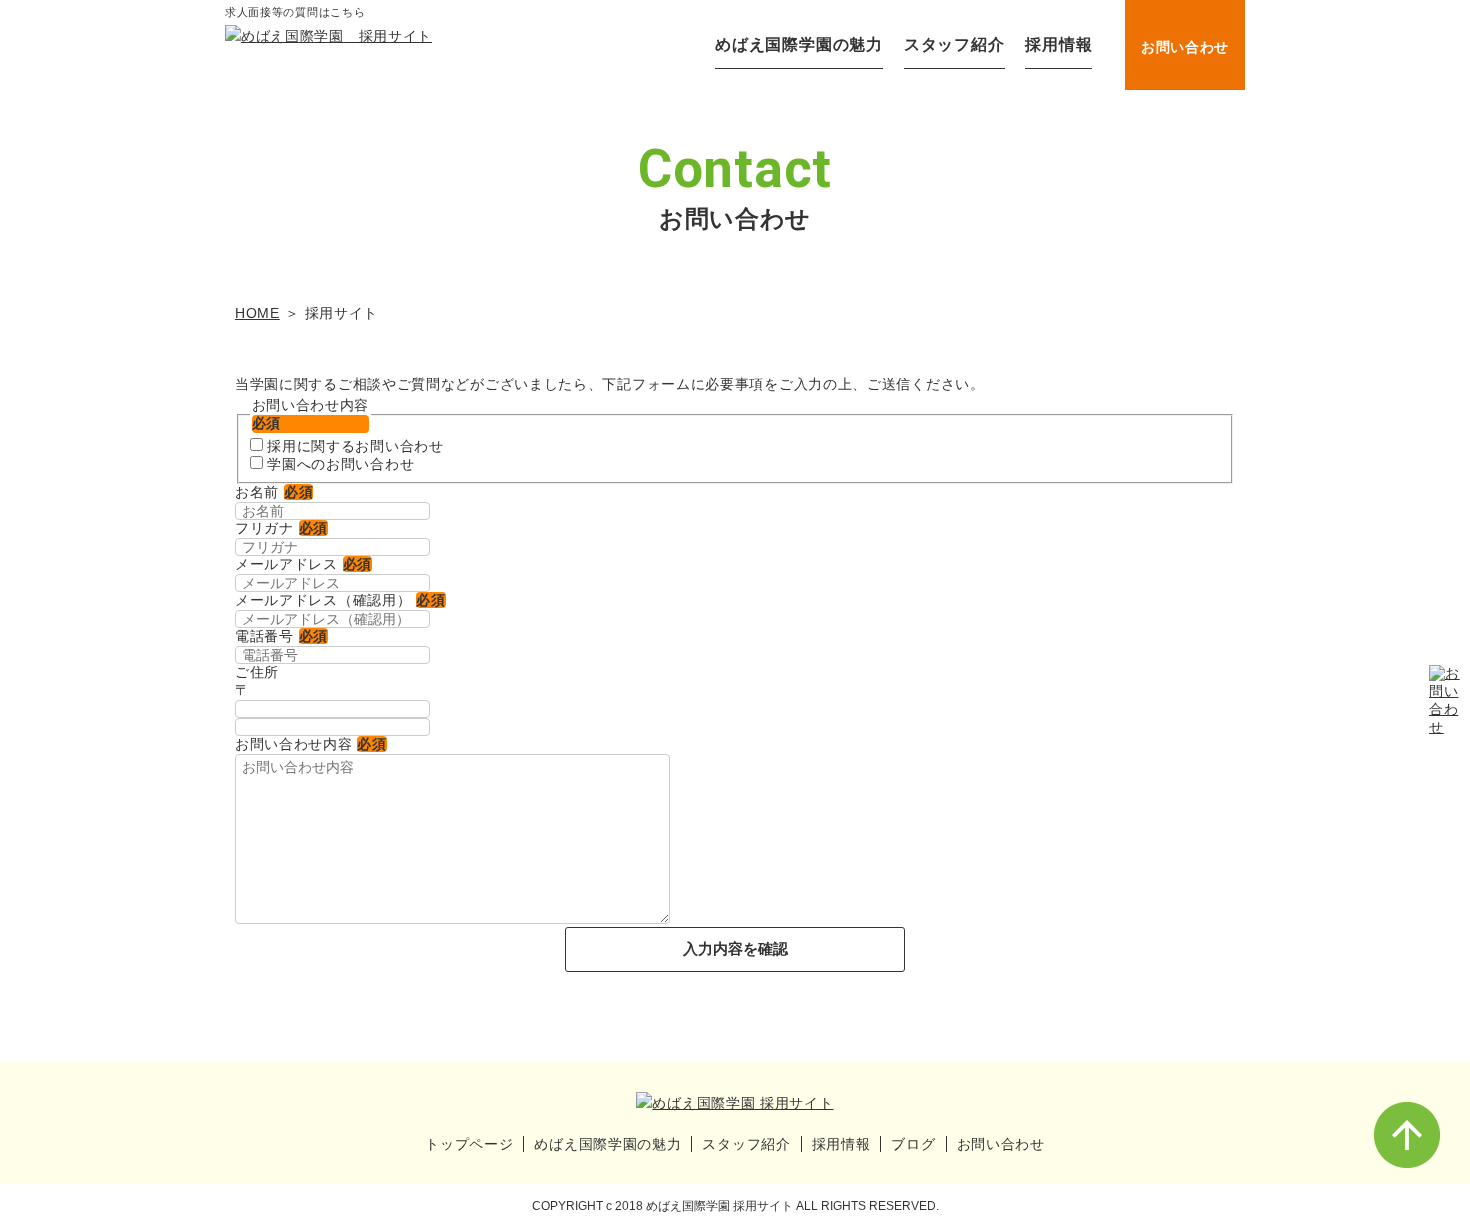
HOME (257, 313)
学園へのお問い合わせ (340, 464)
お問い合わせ (1185, 47)
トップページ (469, 1144)
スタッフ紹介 (954, 44)
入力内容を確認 (735, 948)
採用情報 (1058, 44)
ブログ (913, 1144)
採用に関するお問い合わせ (355, 446)
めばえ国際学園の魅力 (799, 44)
